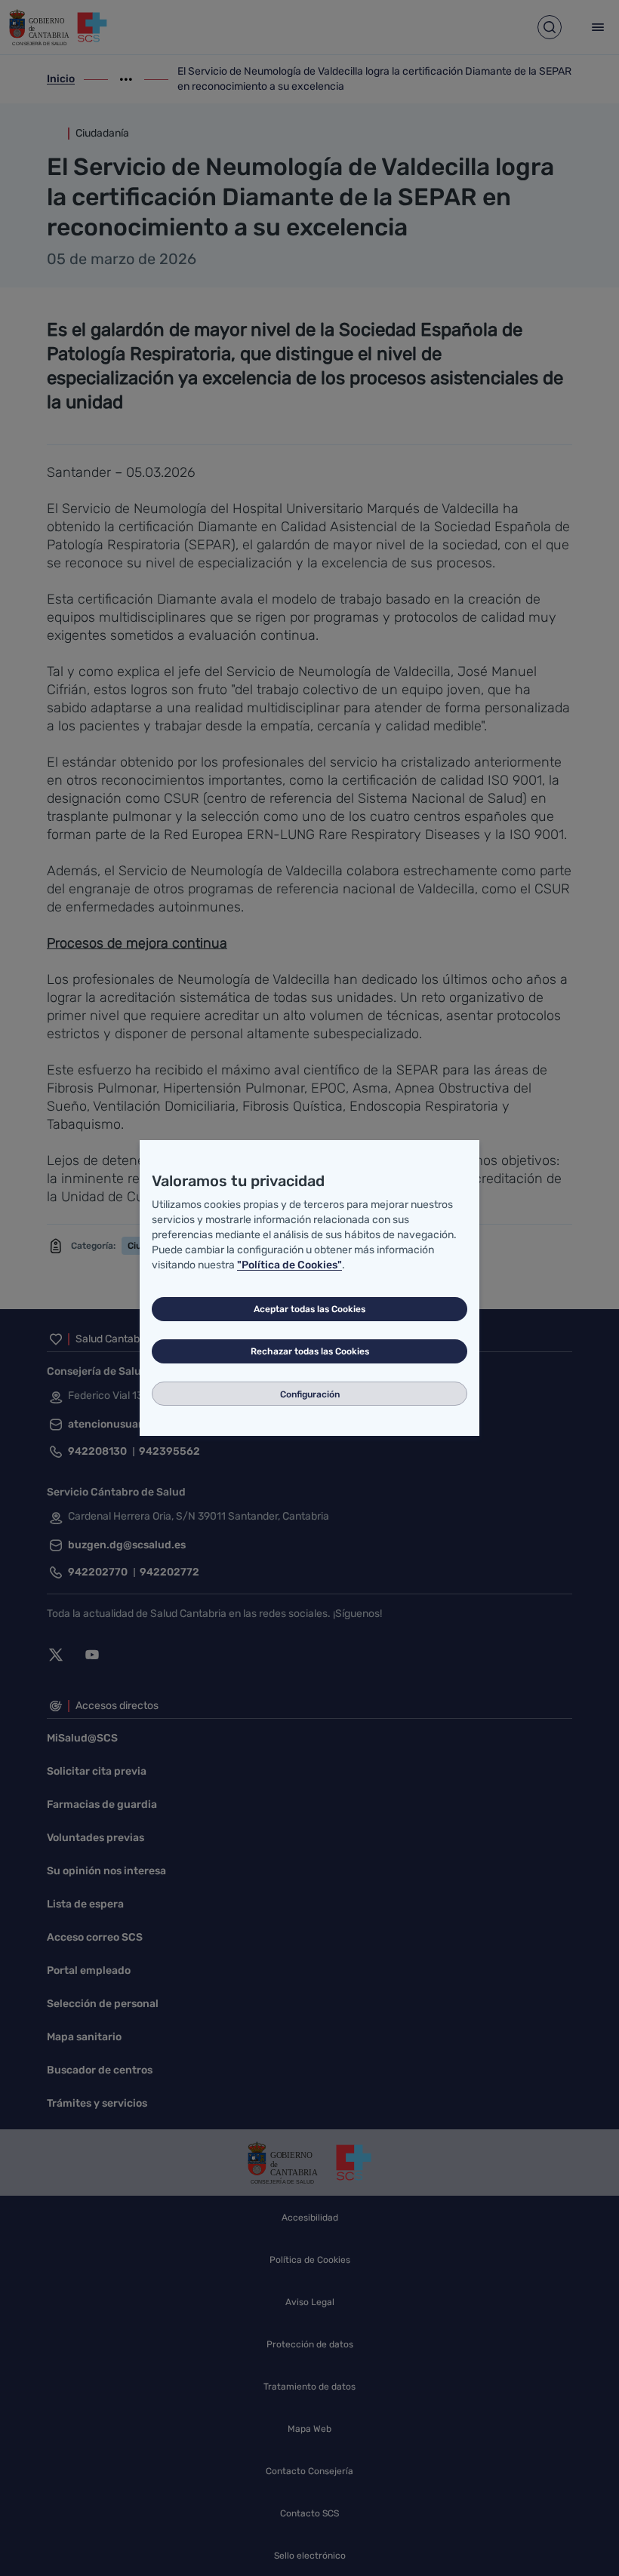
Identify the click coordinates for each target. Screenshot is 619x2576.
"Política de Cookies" (289, 1265)
